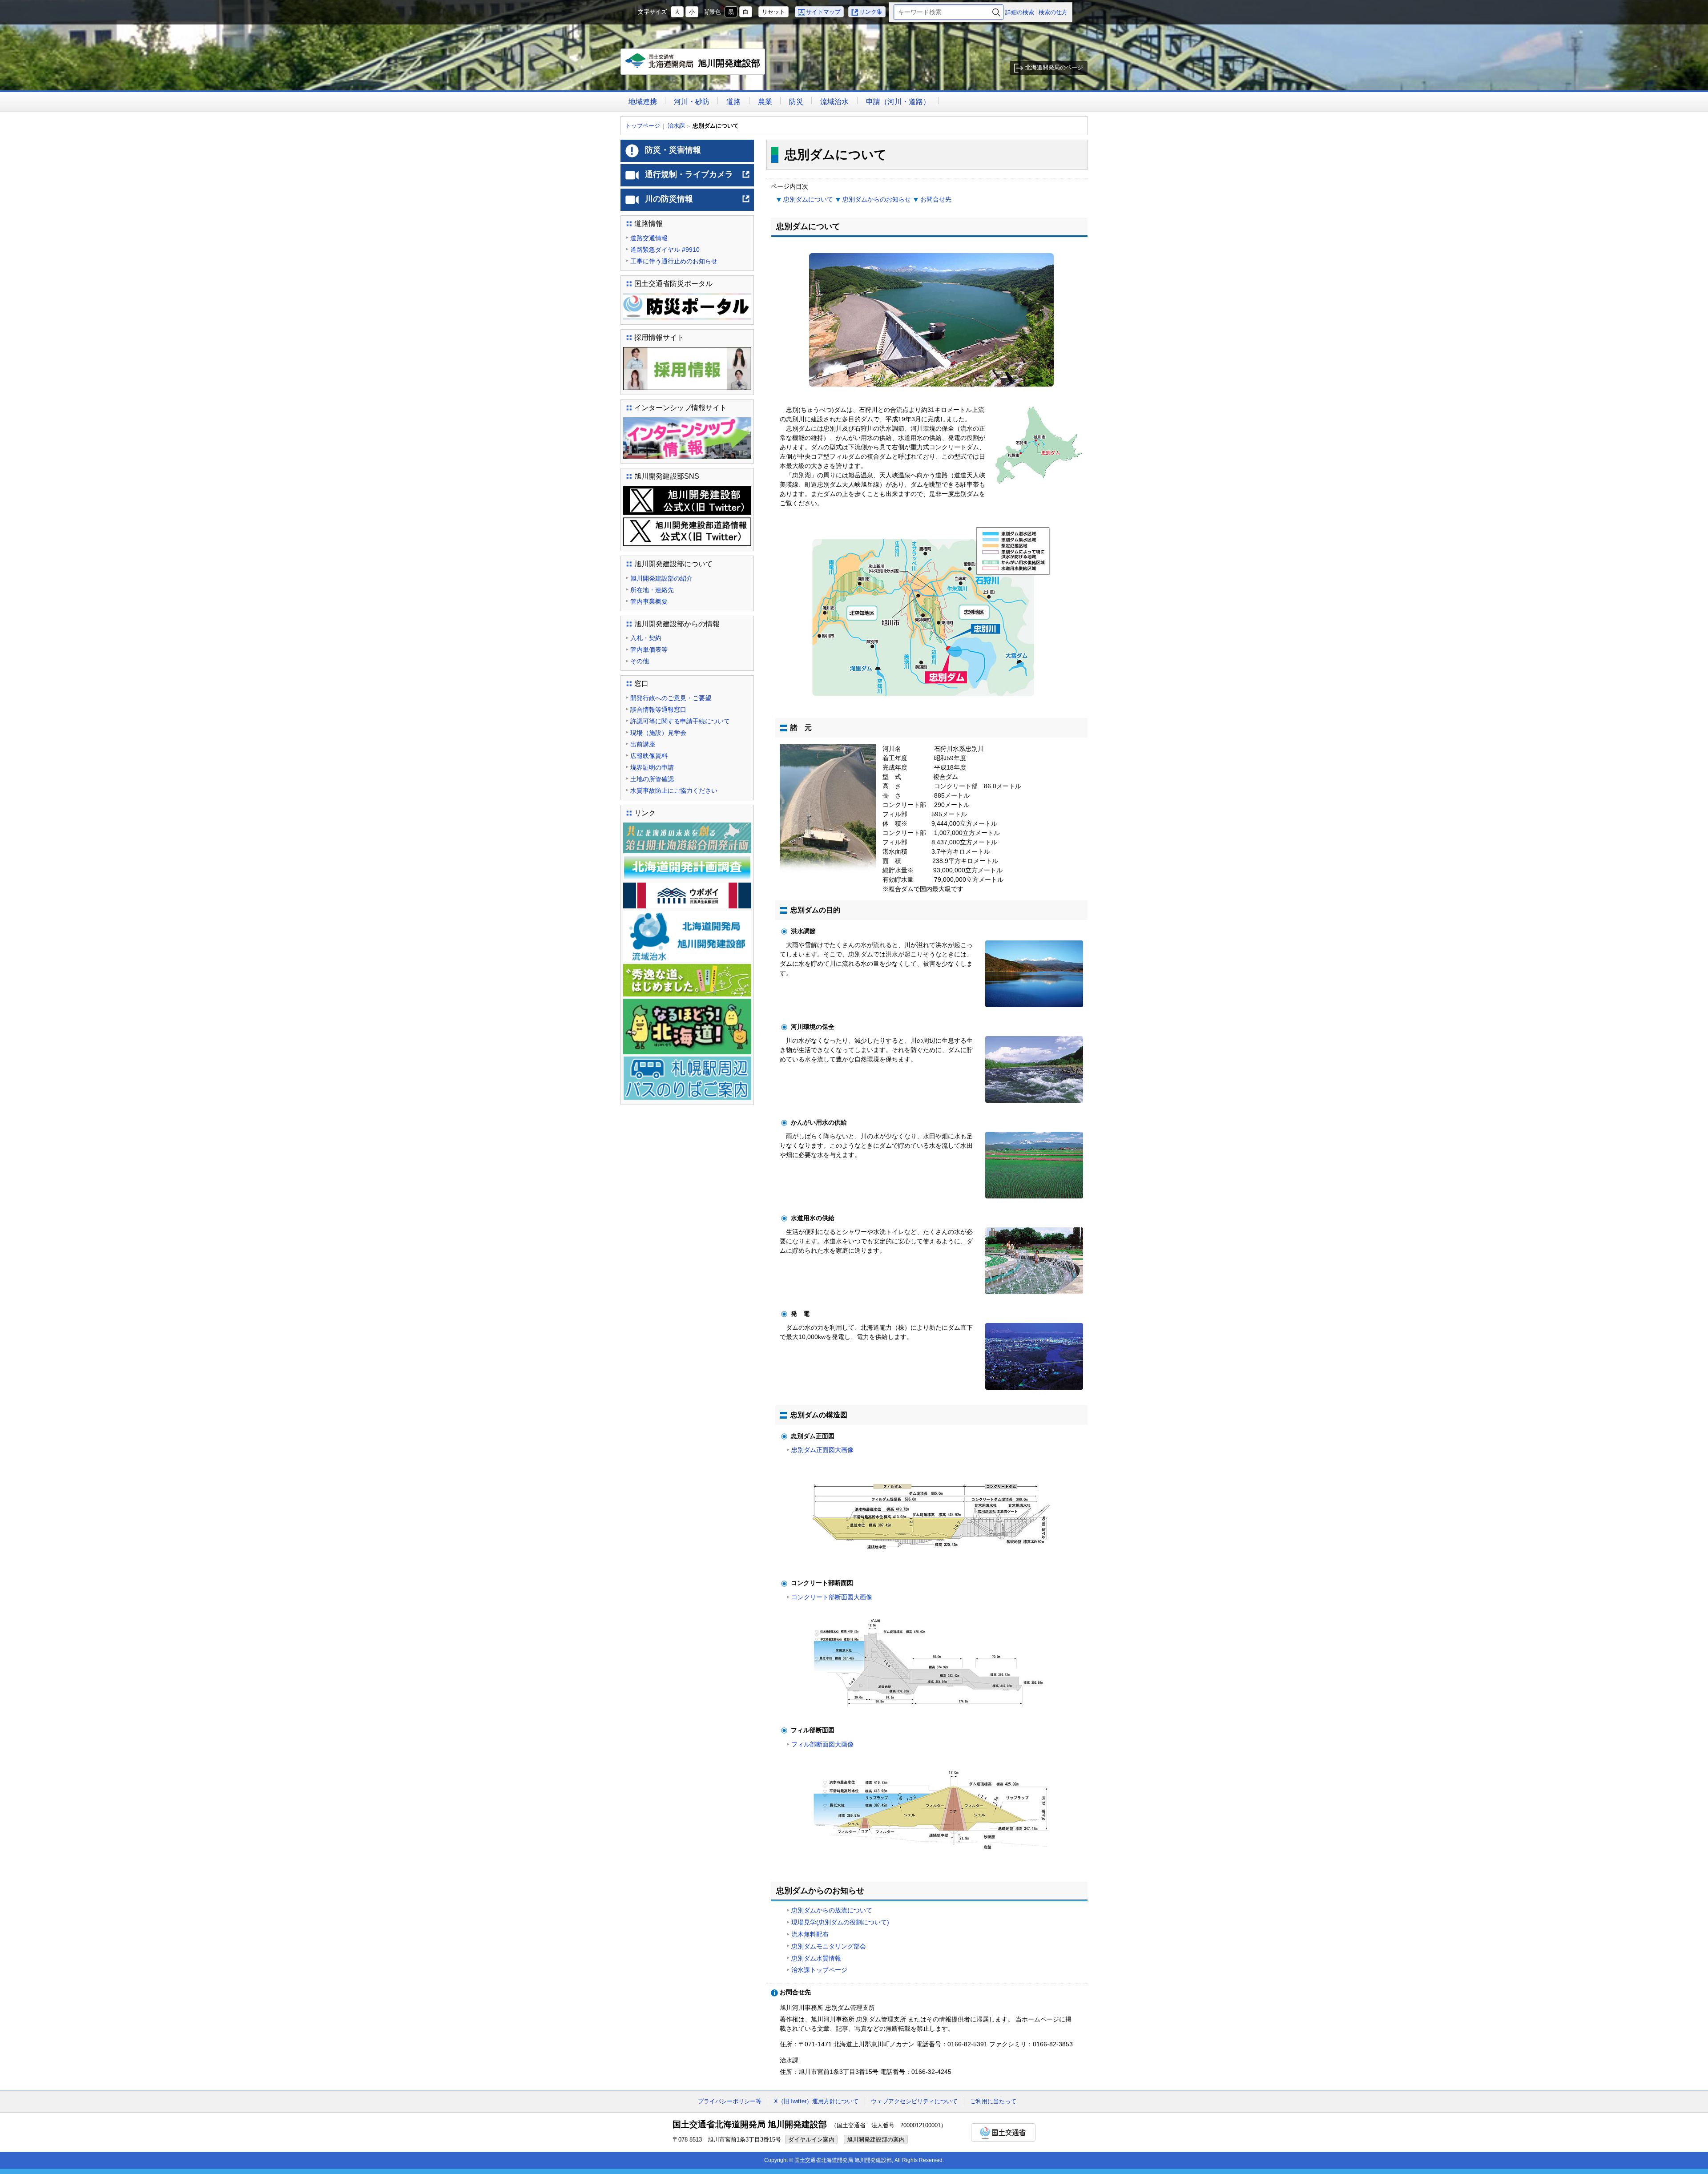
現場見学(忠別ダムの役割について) (840, 1922)
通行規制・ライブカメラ (698, 178)
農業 (765, 102)
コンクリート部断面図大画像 (832, 1597)
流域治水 (834, 102)
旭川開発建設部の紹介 (661, 578)
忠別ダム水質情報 (816, 1958)
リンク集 (871, 12)
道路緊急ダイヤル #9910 (665, 250)
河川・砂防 (692, 102)
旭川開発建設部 (695, 67)
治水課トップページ (819, 1970)
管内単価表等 (649, 649)
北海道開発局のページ (1054, 67)
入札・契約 (646, 638)
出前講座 (643, 744)
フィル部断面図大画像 (822, 1744)
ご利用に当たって (993, 2101)
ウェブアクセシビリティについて (914, 2101)
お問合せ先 (936, 199)
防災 (796, 102)
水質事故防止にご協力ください (674, 791)
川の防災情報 (698, 202)
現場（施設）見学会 (658, 733)
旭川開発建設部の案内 (876, 2140)
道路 (733, 102)
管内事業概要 (649, 601)
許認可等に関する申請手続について (680, 721)
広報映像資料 (649, 756)
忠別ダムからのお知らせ (877, 199)
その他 (640, 661)
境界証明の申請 (652, 767)
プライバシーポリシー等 (730, 2101)
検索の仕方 (1053, 12)
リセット (773, 12)
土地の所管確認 (652, 779)
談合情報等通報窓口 (658, 710)
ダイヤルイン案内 (811, 2140)
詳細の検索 (1020, 12)
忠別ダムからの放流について (832, 1910)
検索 (996, 12)
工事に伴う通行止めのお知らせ (674, 261)
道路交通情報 (649, 238)
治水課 (676, 126)
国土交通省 (1003, 2132)
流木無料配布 (810, 1934)
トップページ (643, 126)
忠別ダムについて (808, 199)
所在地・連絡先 (652, 590)
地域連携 (643, 102)
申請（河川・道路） (898, 102)
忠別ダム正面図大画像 (822, 1450)
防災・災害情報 (673, 150)
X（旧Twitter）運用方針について (816, 2101)
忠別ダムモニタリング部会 (829, 1946)
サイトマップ (823, 12)
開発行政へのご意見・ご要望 (671, 698)
